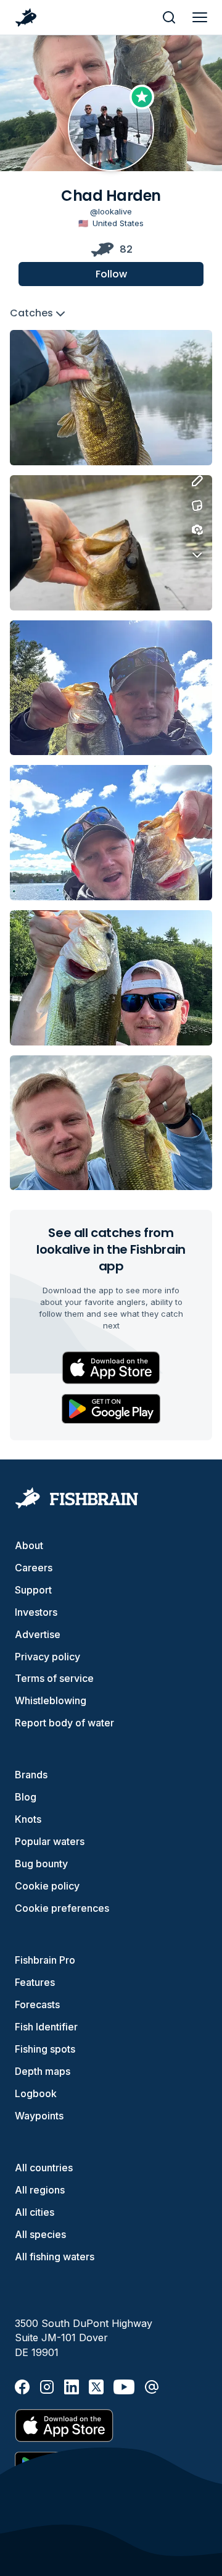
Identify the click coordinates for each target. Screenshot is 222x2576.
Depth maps (43, 2071)
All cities (35, 2212)
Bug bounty (41, 1864)
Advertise (38, 1634)
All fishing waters (55, 2257)
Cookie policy (47, 1886)
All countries (44, 2168)
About (29, 1545)
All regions (40, 2190)
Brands (31, 1775)
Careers (34, 1568)
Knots (28, 1819)
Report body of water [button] (64, 1723)
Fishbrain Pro (45, 1960)
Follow (111, 274)
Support (33, 1590)
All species (40, 2234)
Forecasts (37, 2004)
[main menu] (200, 17)
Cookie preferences (62, 1908)
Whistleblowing (51, 1700)
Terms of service (54, 1678)
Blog (26, 1797)
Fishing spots (45, 2049)
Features (35, 1982)
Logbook (36, 2093)
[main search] (169, 17)
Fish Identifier (46, 2027)
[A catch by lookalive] (111, 398)
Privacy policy (47, 1657)
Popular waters (50, 1841)
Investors (36, 1612)
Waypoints (39, 2116)
